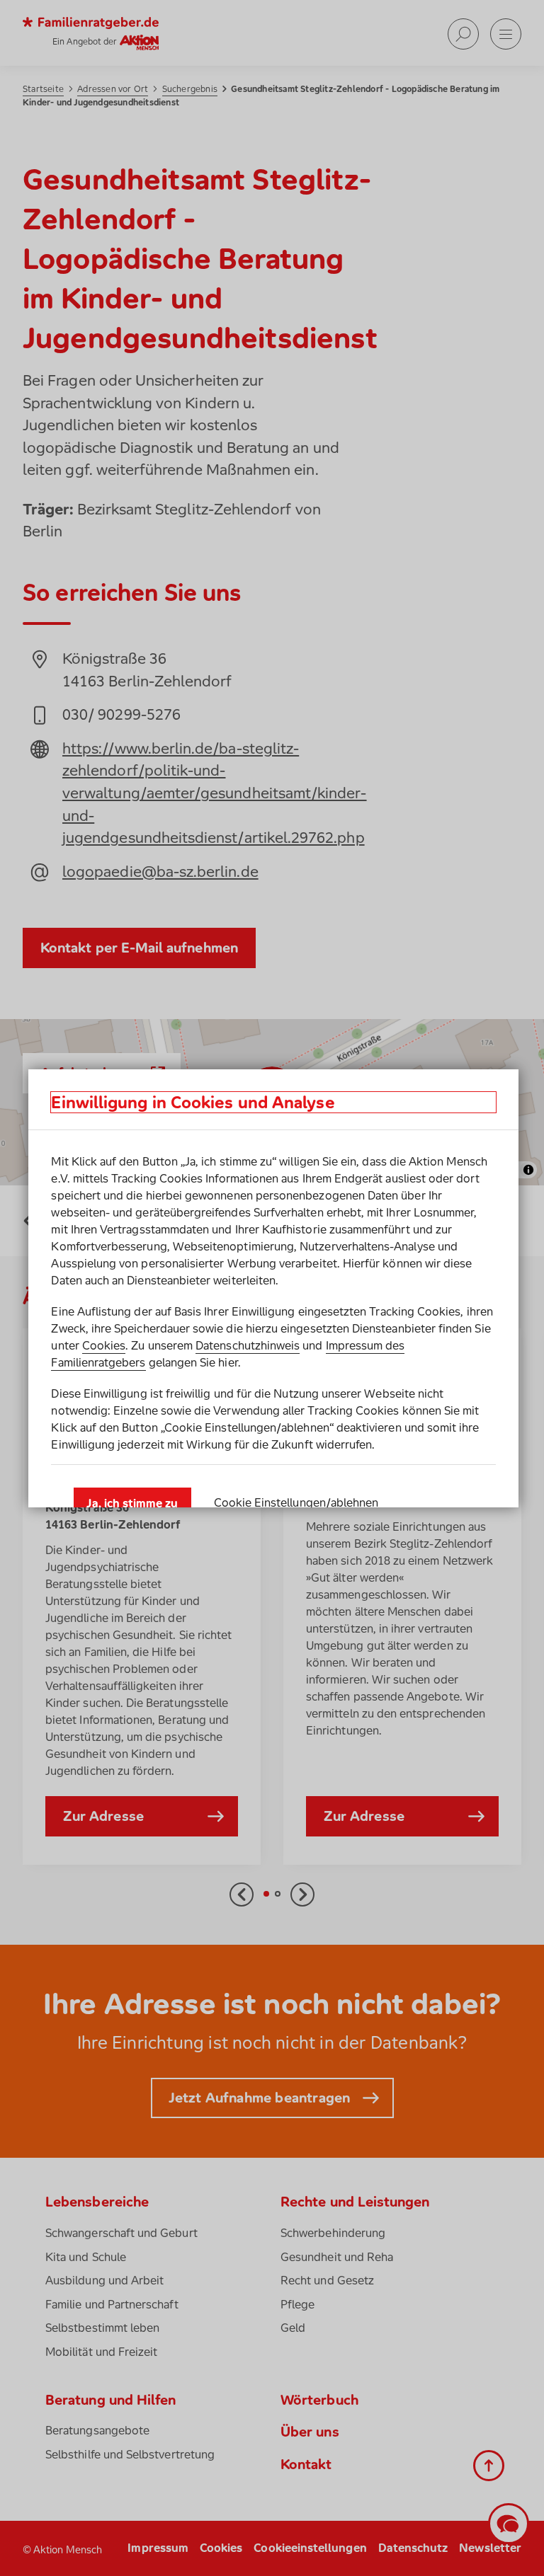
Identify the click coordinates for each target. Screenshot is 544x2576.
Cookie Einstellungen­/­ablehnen (296, 1502)
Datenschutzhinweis (248, 1345)
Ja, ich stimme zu (132, 1503)
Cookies (104, 1345)
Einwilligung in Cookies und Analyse (193, 1102)
